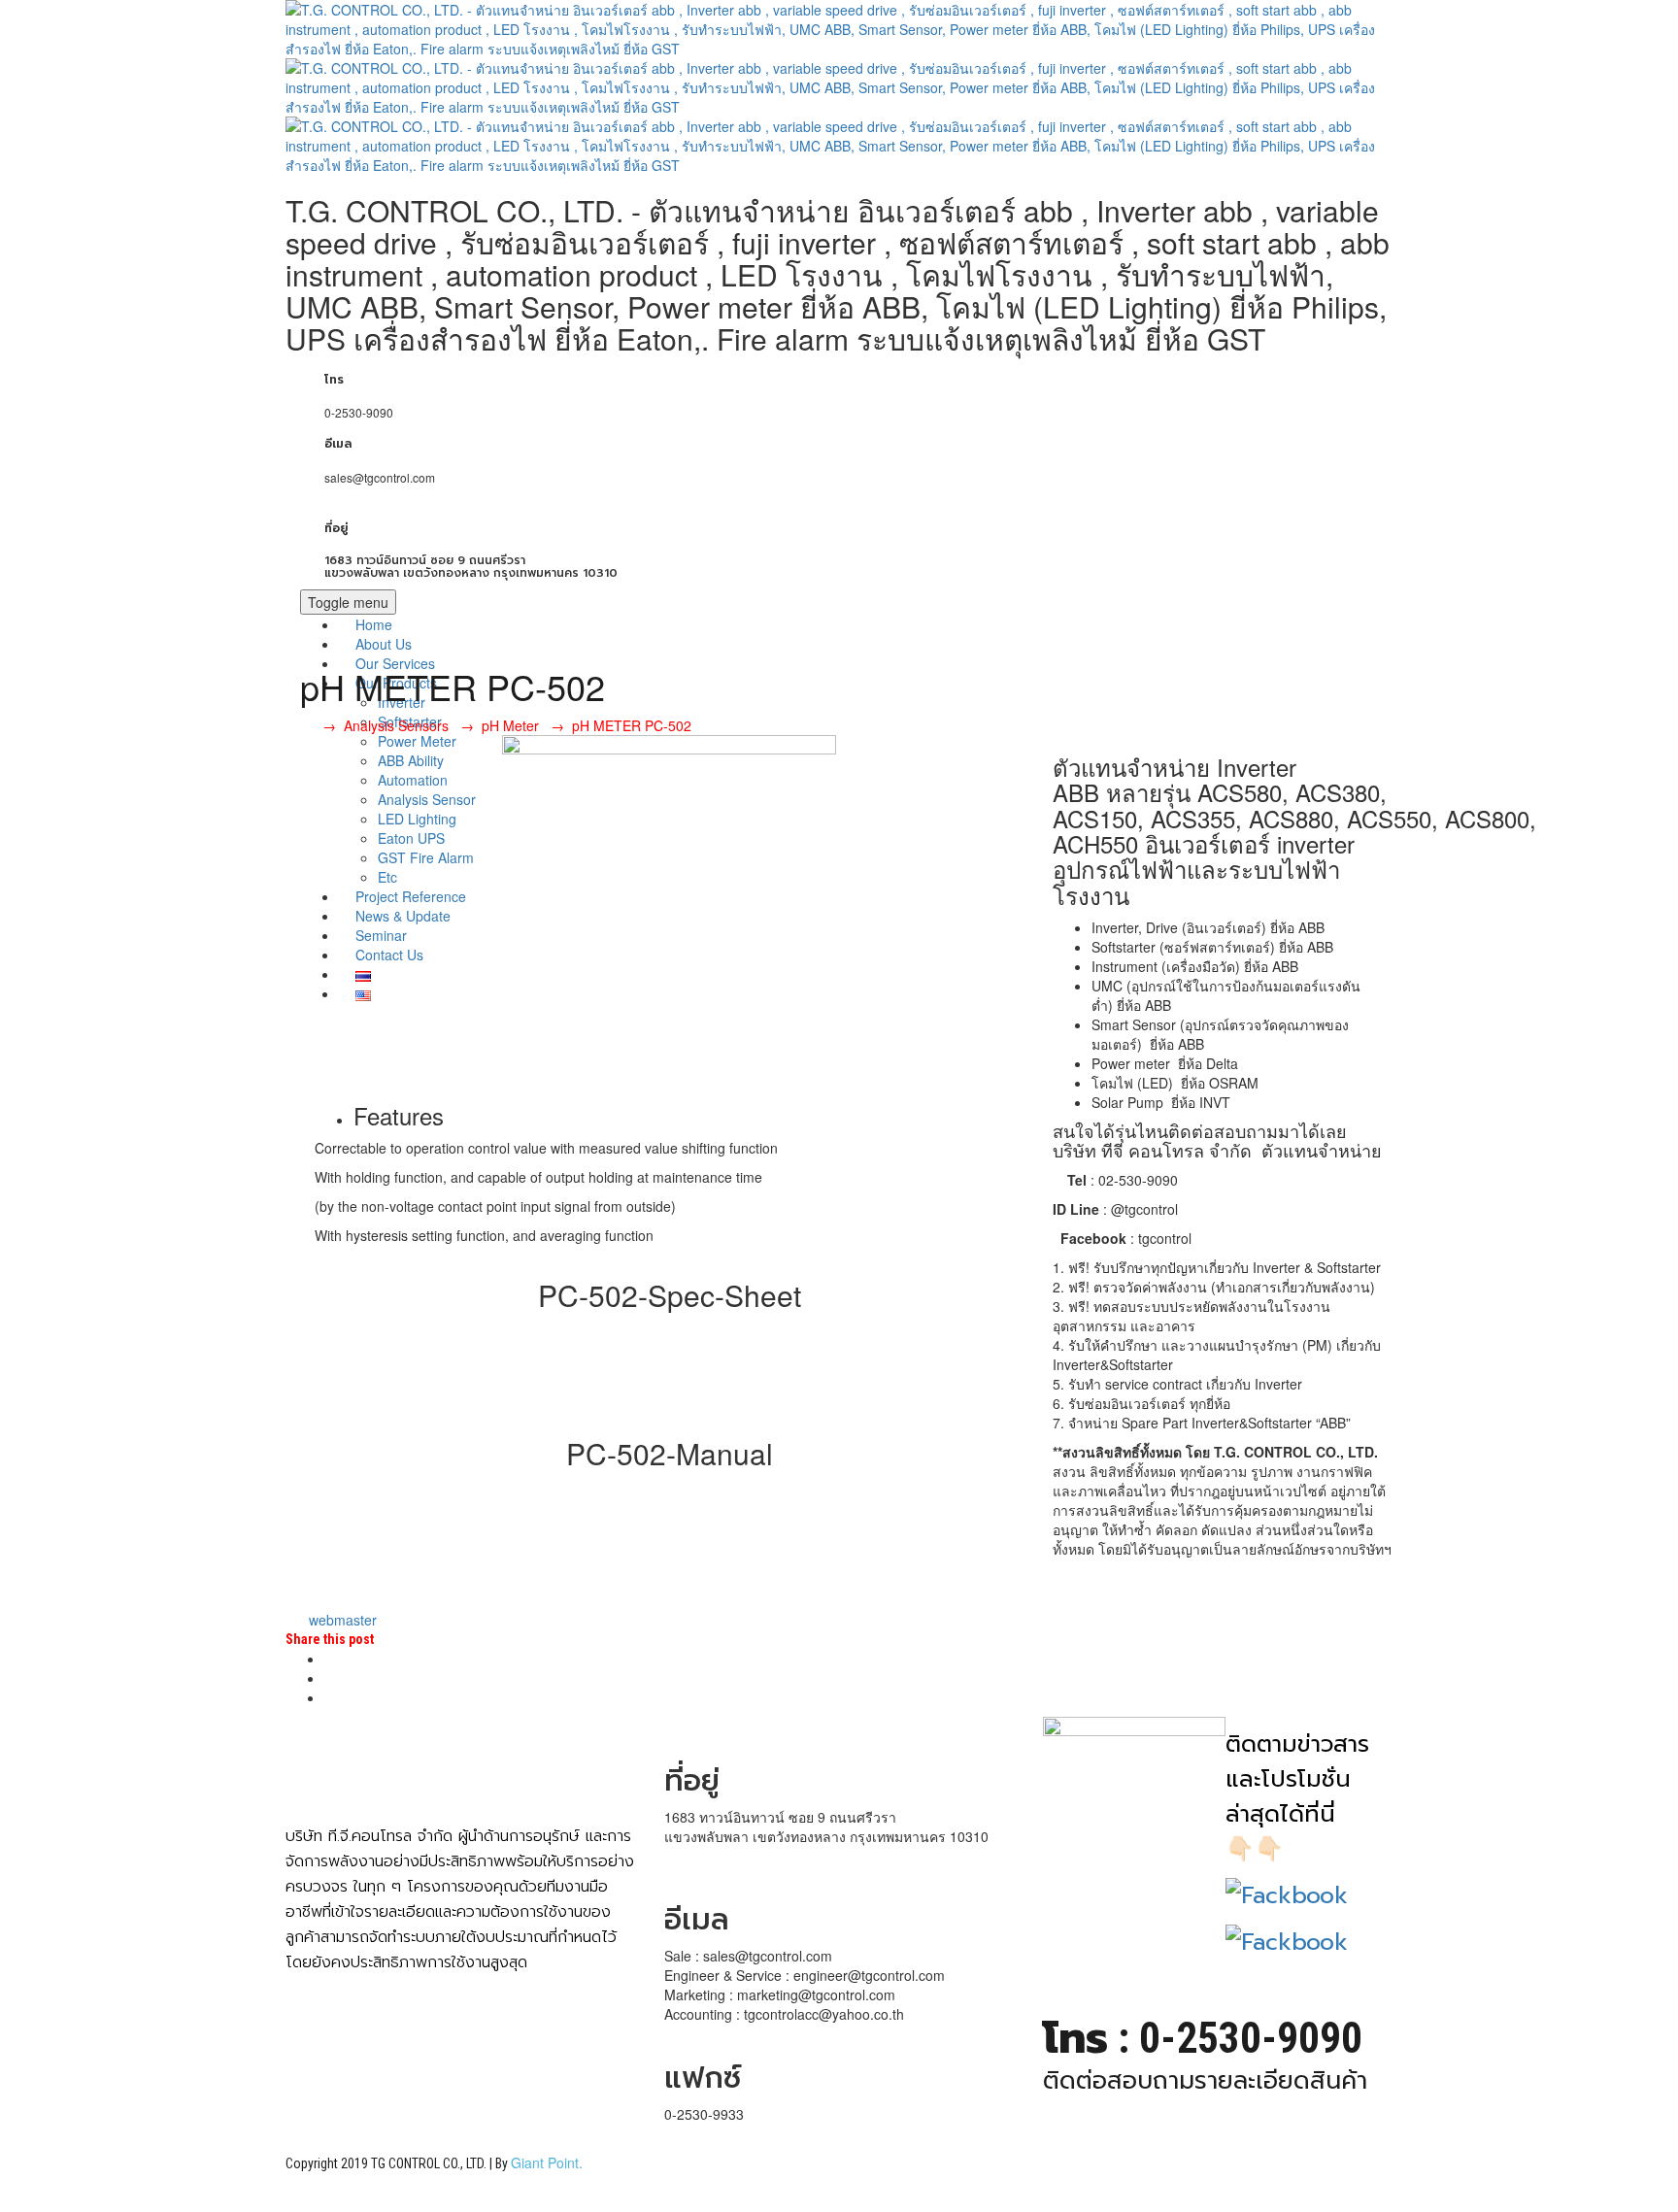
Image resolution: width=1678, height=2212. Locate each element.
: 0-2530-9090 (1203, 2039)
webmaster (341, 1620)
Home (374, 624)
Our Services (395, 663)
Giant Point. (547, 2162)
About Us (384, 644)
